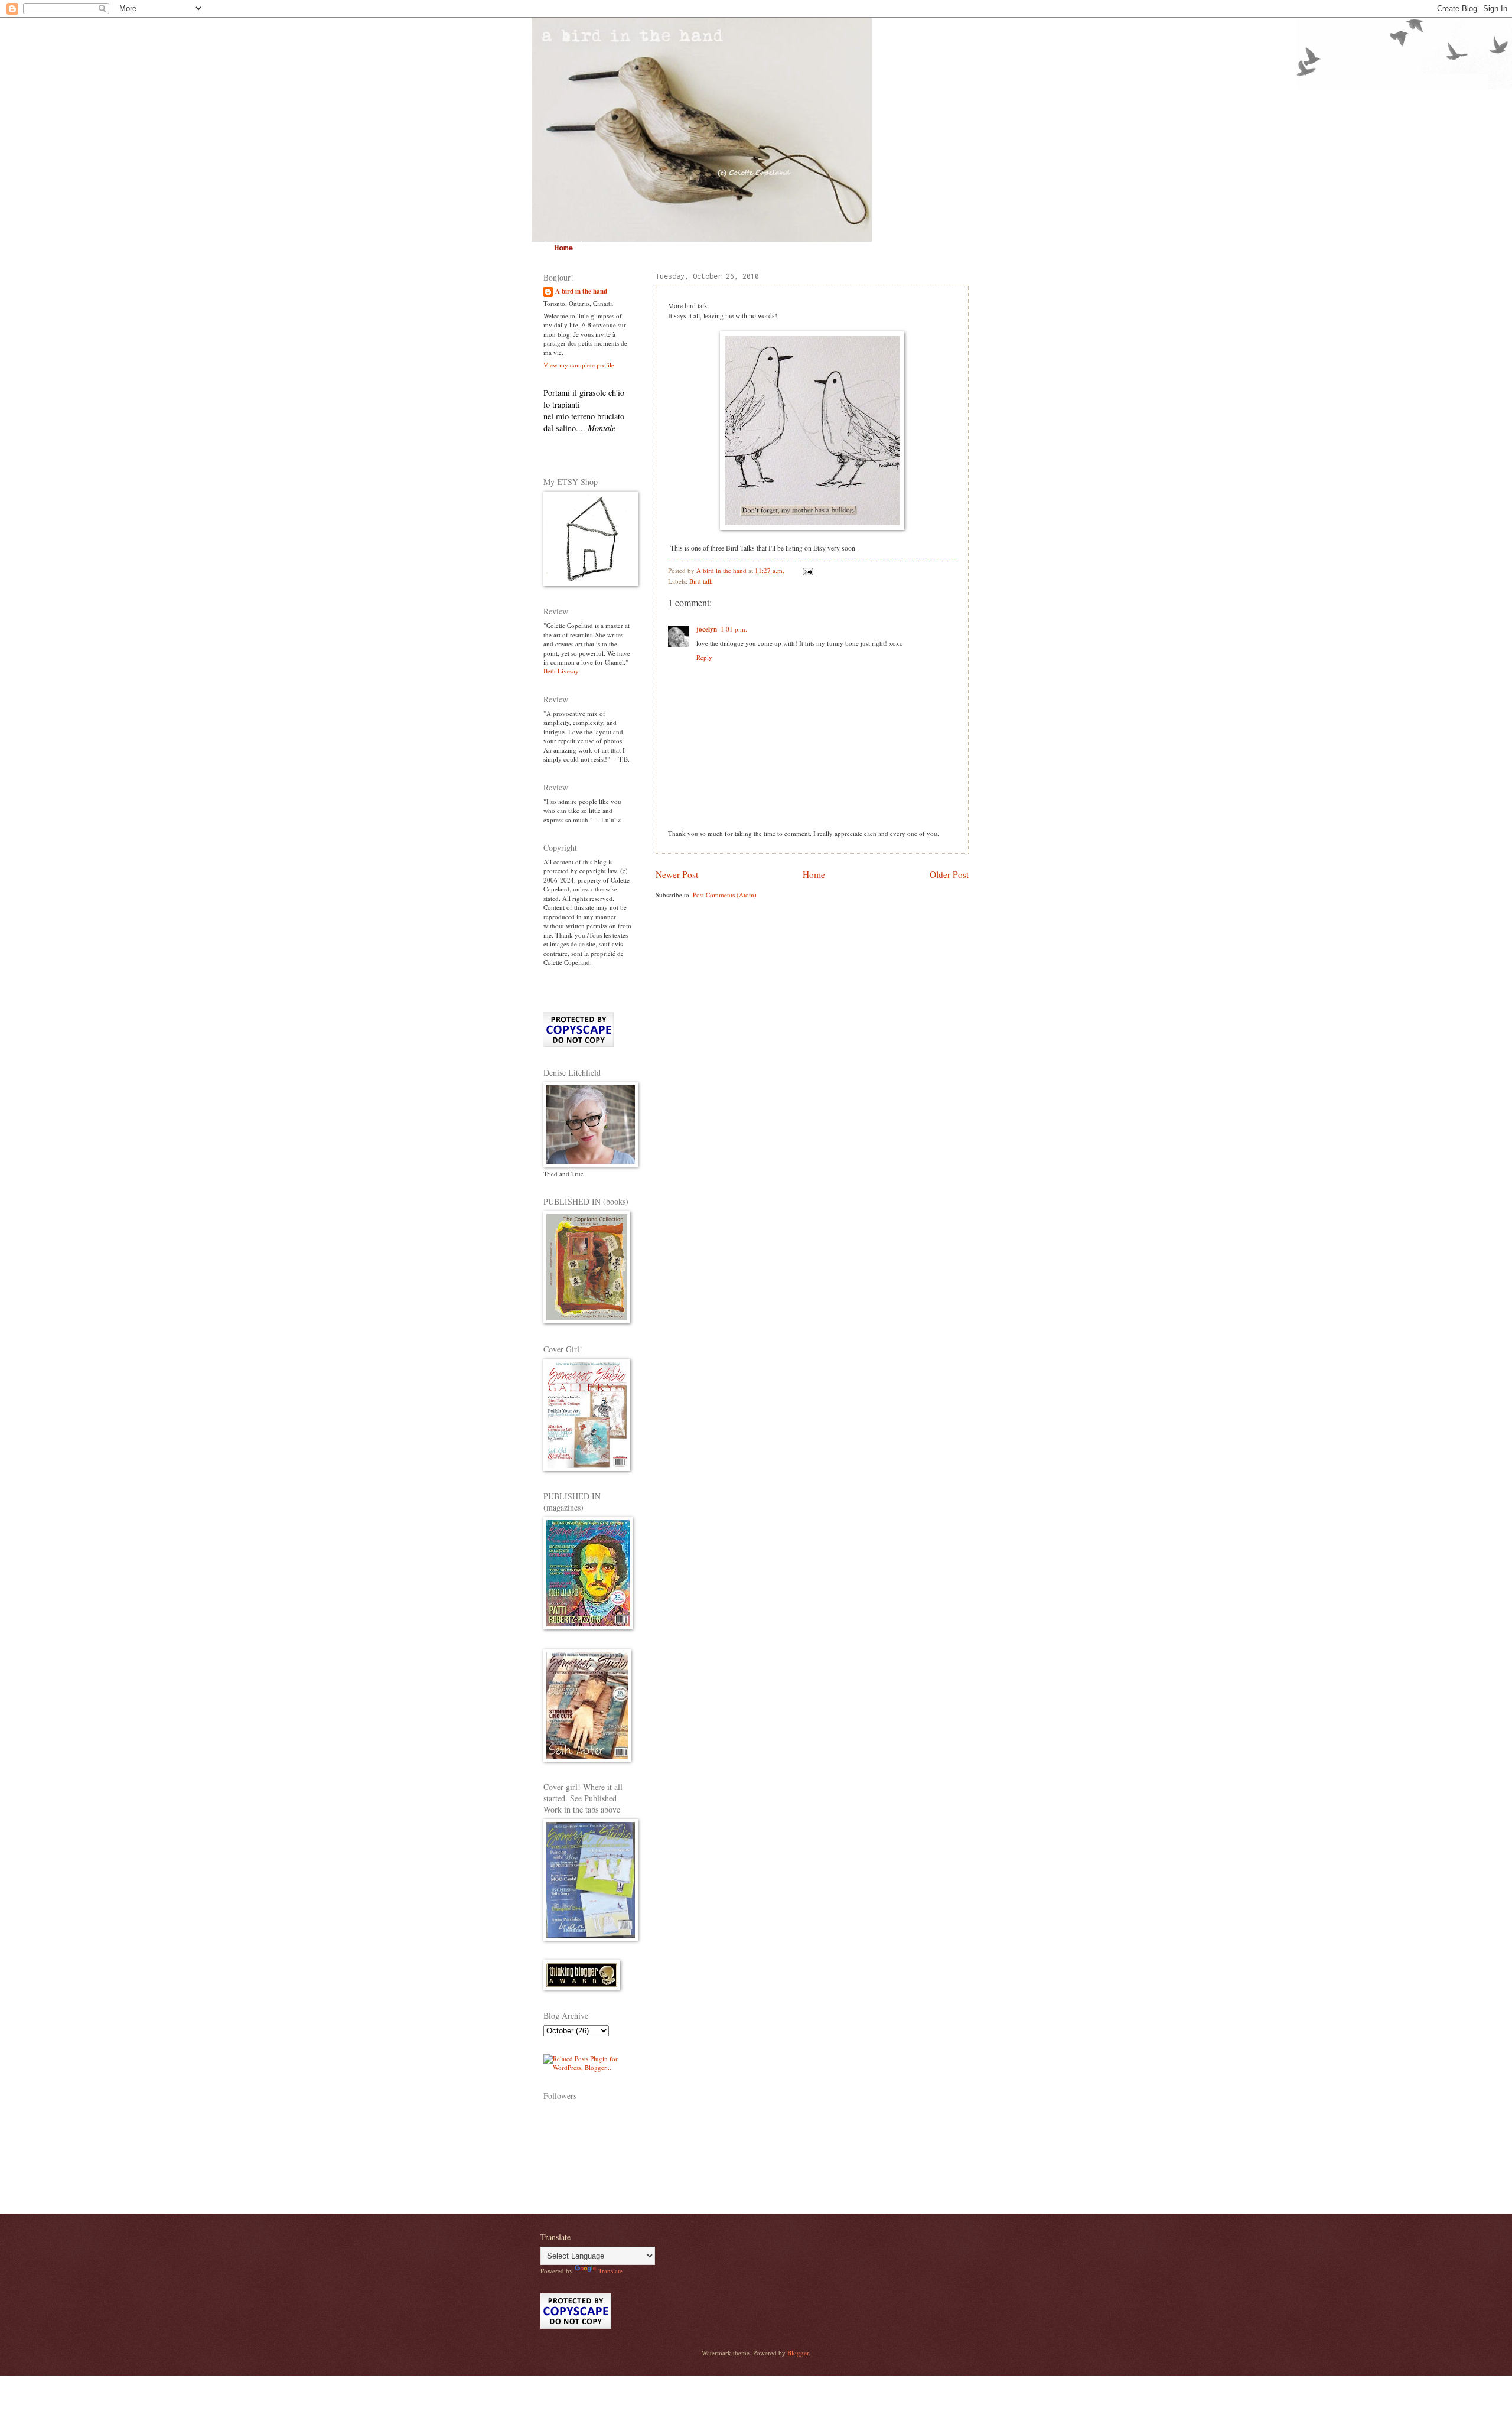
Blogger (798, 2353)
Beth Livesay (561, 671)
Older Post (949, 874)
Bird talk (701, 581)
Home (563, 248)
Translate (610, 2271)
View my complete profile (579, 365)
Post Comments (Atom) (725, 895)
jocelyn (707, 629)
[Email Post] (807, 570)
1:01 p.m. (734, 629)
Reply (704, 657)
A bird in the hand (581, 292)
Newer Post (677, 874)
